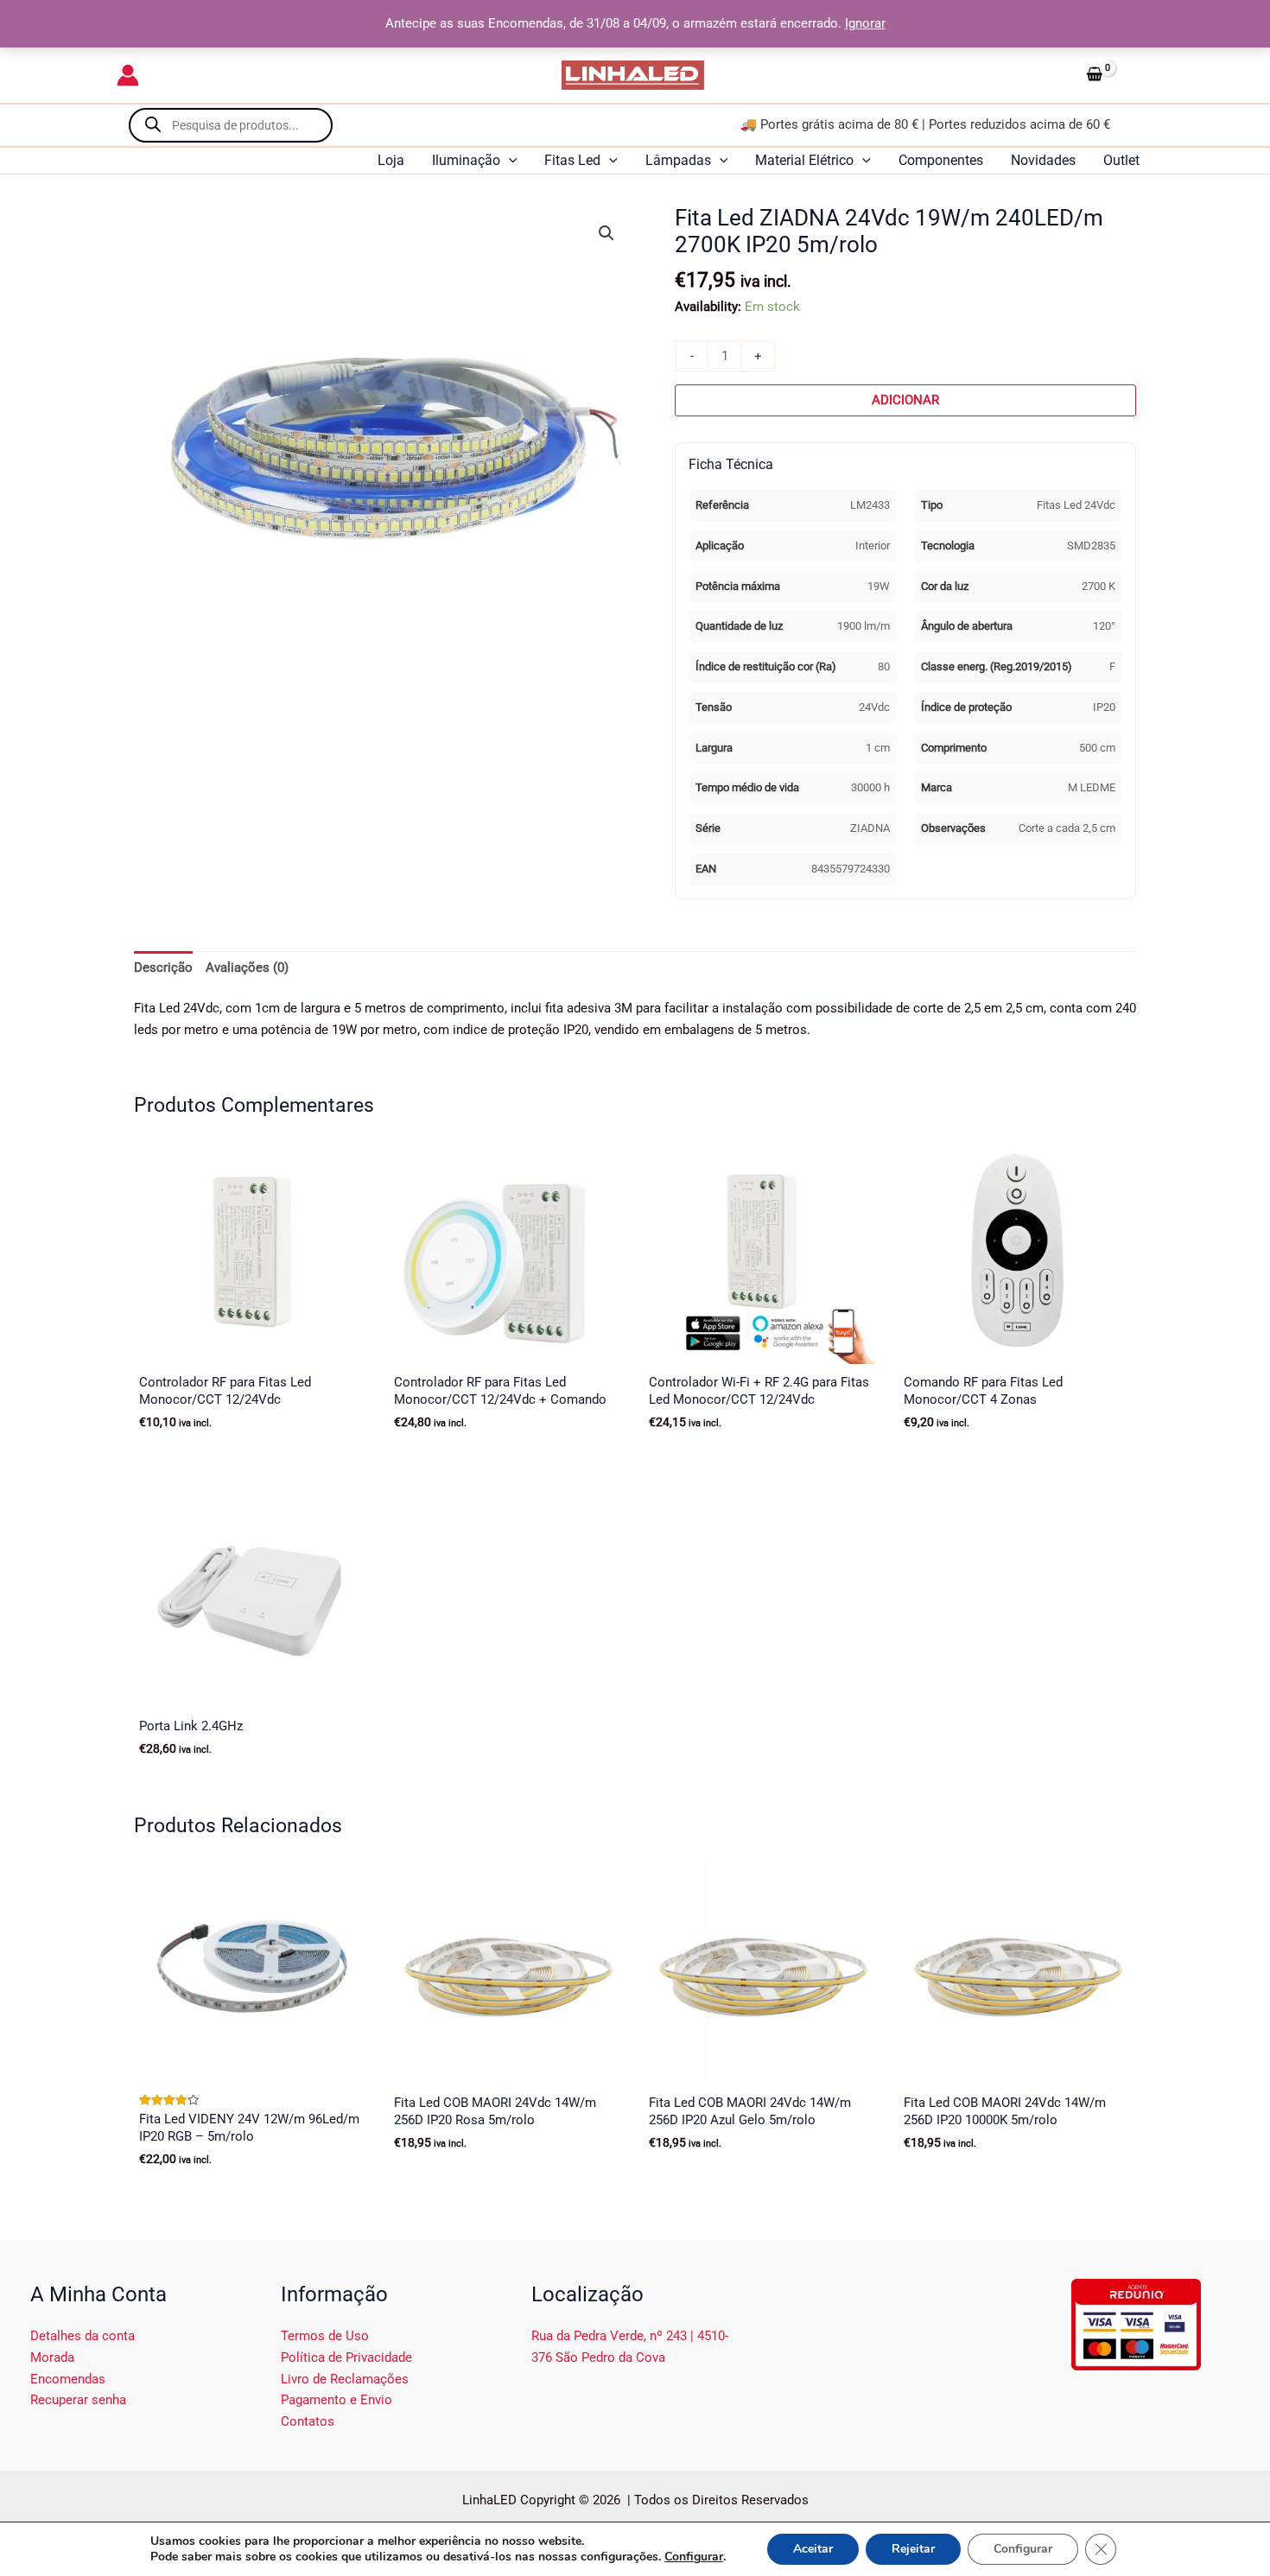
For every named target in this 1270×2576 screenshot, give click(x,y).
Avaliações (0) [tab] (247, 968)
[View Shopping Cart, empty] (1116, 75)
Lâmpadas (678, 160)
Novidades (1043, 160)
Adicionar (905, 400)
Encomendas (68, 2379)
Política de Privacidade (346, 2357)
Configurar (694, 2557)
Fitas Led (572, 160)
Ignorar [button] (865, 23)
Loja (391, 160)
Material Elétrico (804, 160)
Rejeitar (913, 2549)
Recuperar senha (78, 2400)
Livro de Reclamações (345, 2379)
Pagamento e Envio (337, 2400)
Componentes (941, 160)
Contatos (308, 2421)
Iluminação (466, 160)
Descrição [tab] (163, 968)
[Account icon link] (128, 75)
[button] (509, 161)
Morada (52, 2357)
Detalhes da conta (83, 2336)
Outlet (1121, 160)
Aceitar (813, 2549)
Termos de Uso (325, 2336)
